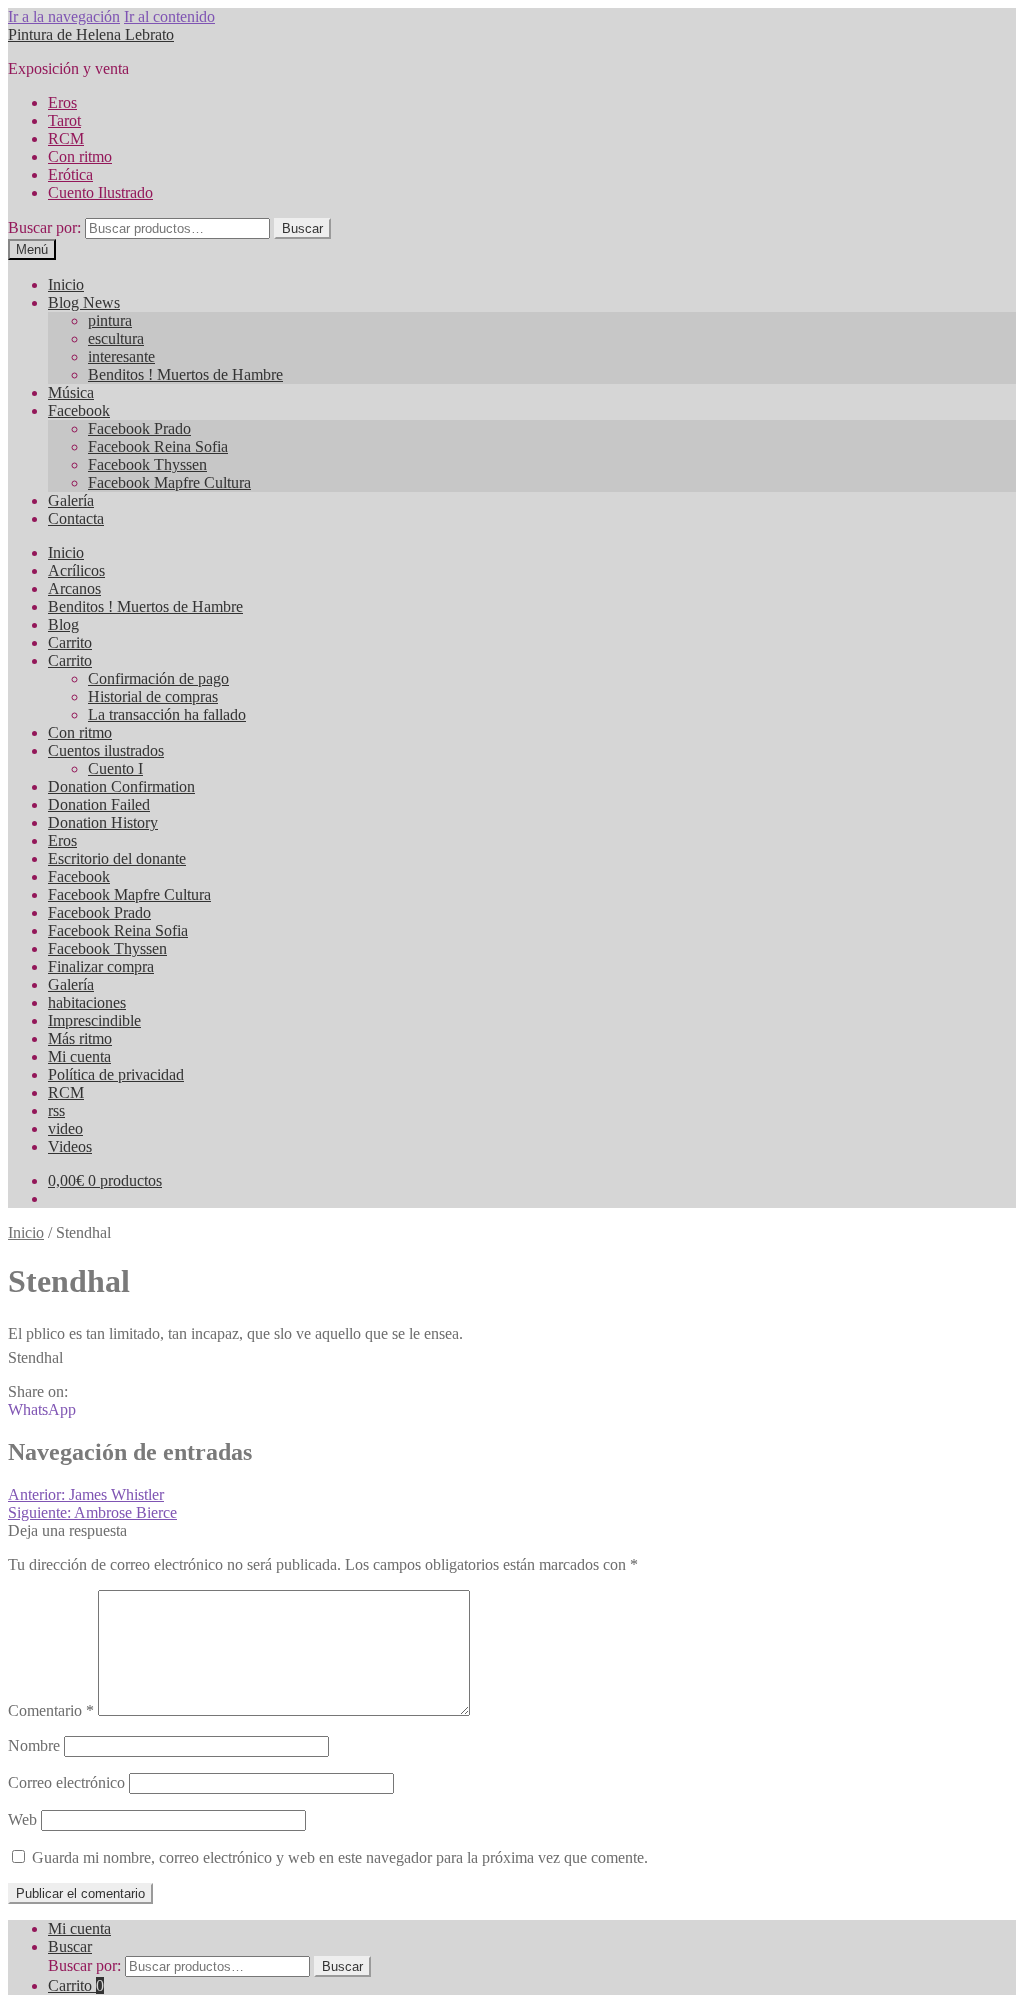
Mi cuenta (79, 1056)
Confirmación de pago (158, 678)
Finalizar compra (101, 966)
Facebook (79, 410)
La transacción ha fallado (167, 714)
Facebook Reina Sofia (158, 446)
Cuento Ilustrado (100, 192)
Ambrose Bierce (92, 1512)
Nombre (34, 1745)
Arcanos (74, 588)
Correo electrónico (66, 1782)
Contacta (76, 518)
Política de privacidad (116, 1074)
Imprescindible (94, 1020)
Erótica (70, 174)
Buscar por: (44, 227)
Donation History (103, 822)
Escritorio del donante (117, 858)
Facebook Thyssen (147, 464)
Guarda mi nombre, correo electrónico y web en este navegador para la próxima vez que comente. (340, 1857)
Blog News (84, 302)
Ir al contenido (169, 16)
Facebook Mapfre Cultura (169, 482)
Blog (63, 624)
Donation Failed (99, 804)
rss (56, 1110)
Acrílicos (76, 570)
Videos (70, 1146)
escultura (116, 338)
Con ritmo (80, 156)
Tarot (64, 120)
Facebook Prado (139, 428)
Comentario (51, 1710)
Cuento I (115, 768)
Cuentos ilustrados (106, 750)
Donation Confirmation (121, 786)
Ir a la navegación (64, 16)
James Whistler (86, 1494)
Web (22, 1819)
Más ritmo (80, 1038)
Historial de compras (153, 696)
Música (71, 392)
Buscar (302, 228)
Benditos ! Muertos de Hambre (185, 374)
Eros (62, 102)
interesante (121, 356)
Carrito (70, 642)
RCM (66, 138)
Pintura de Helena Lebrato (91, 34)
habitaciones (87, 1002)
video (65, 1128)
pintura (110, 320)
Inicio (66, 284)
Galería (71, 500)
